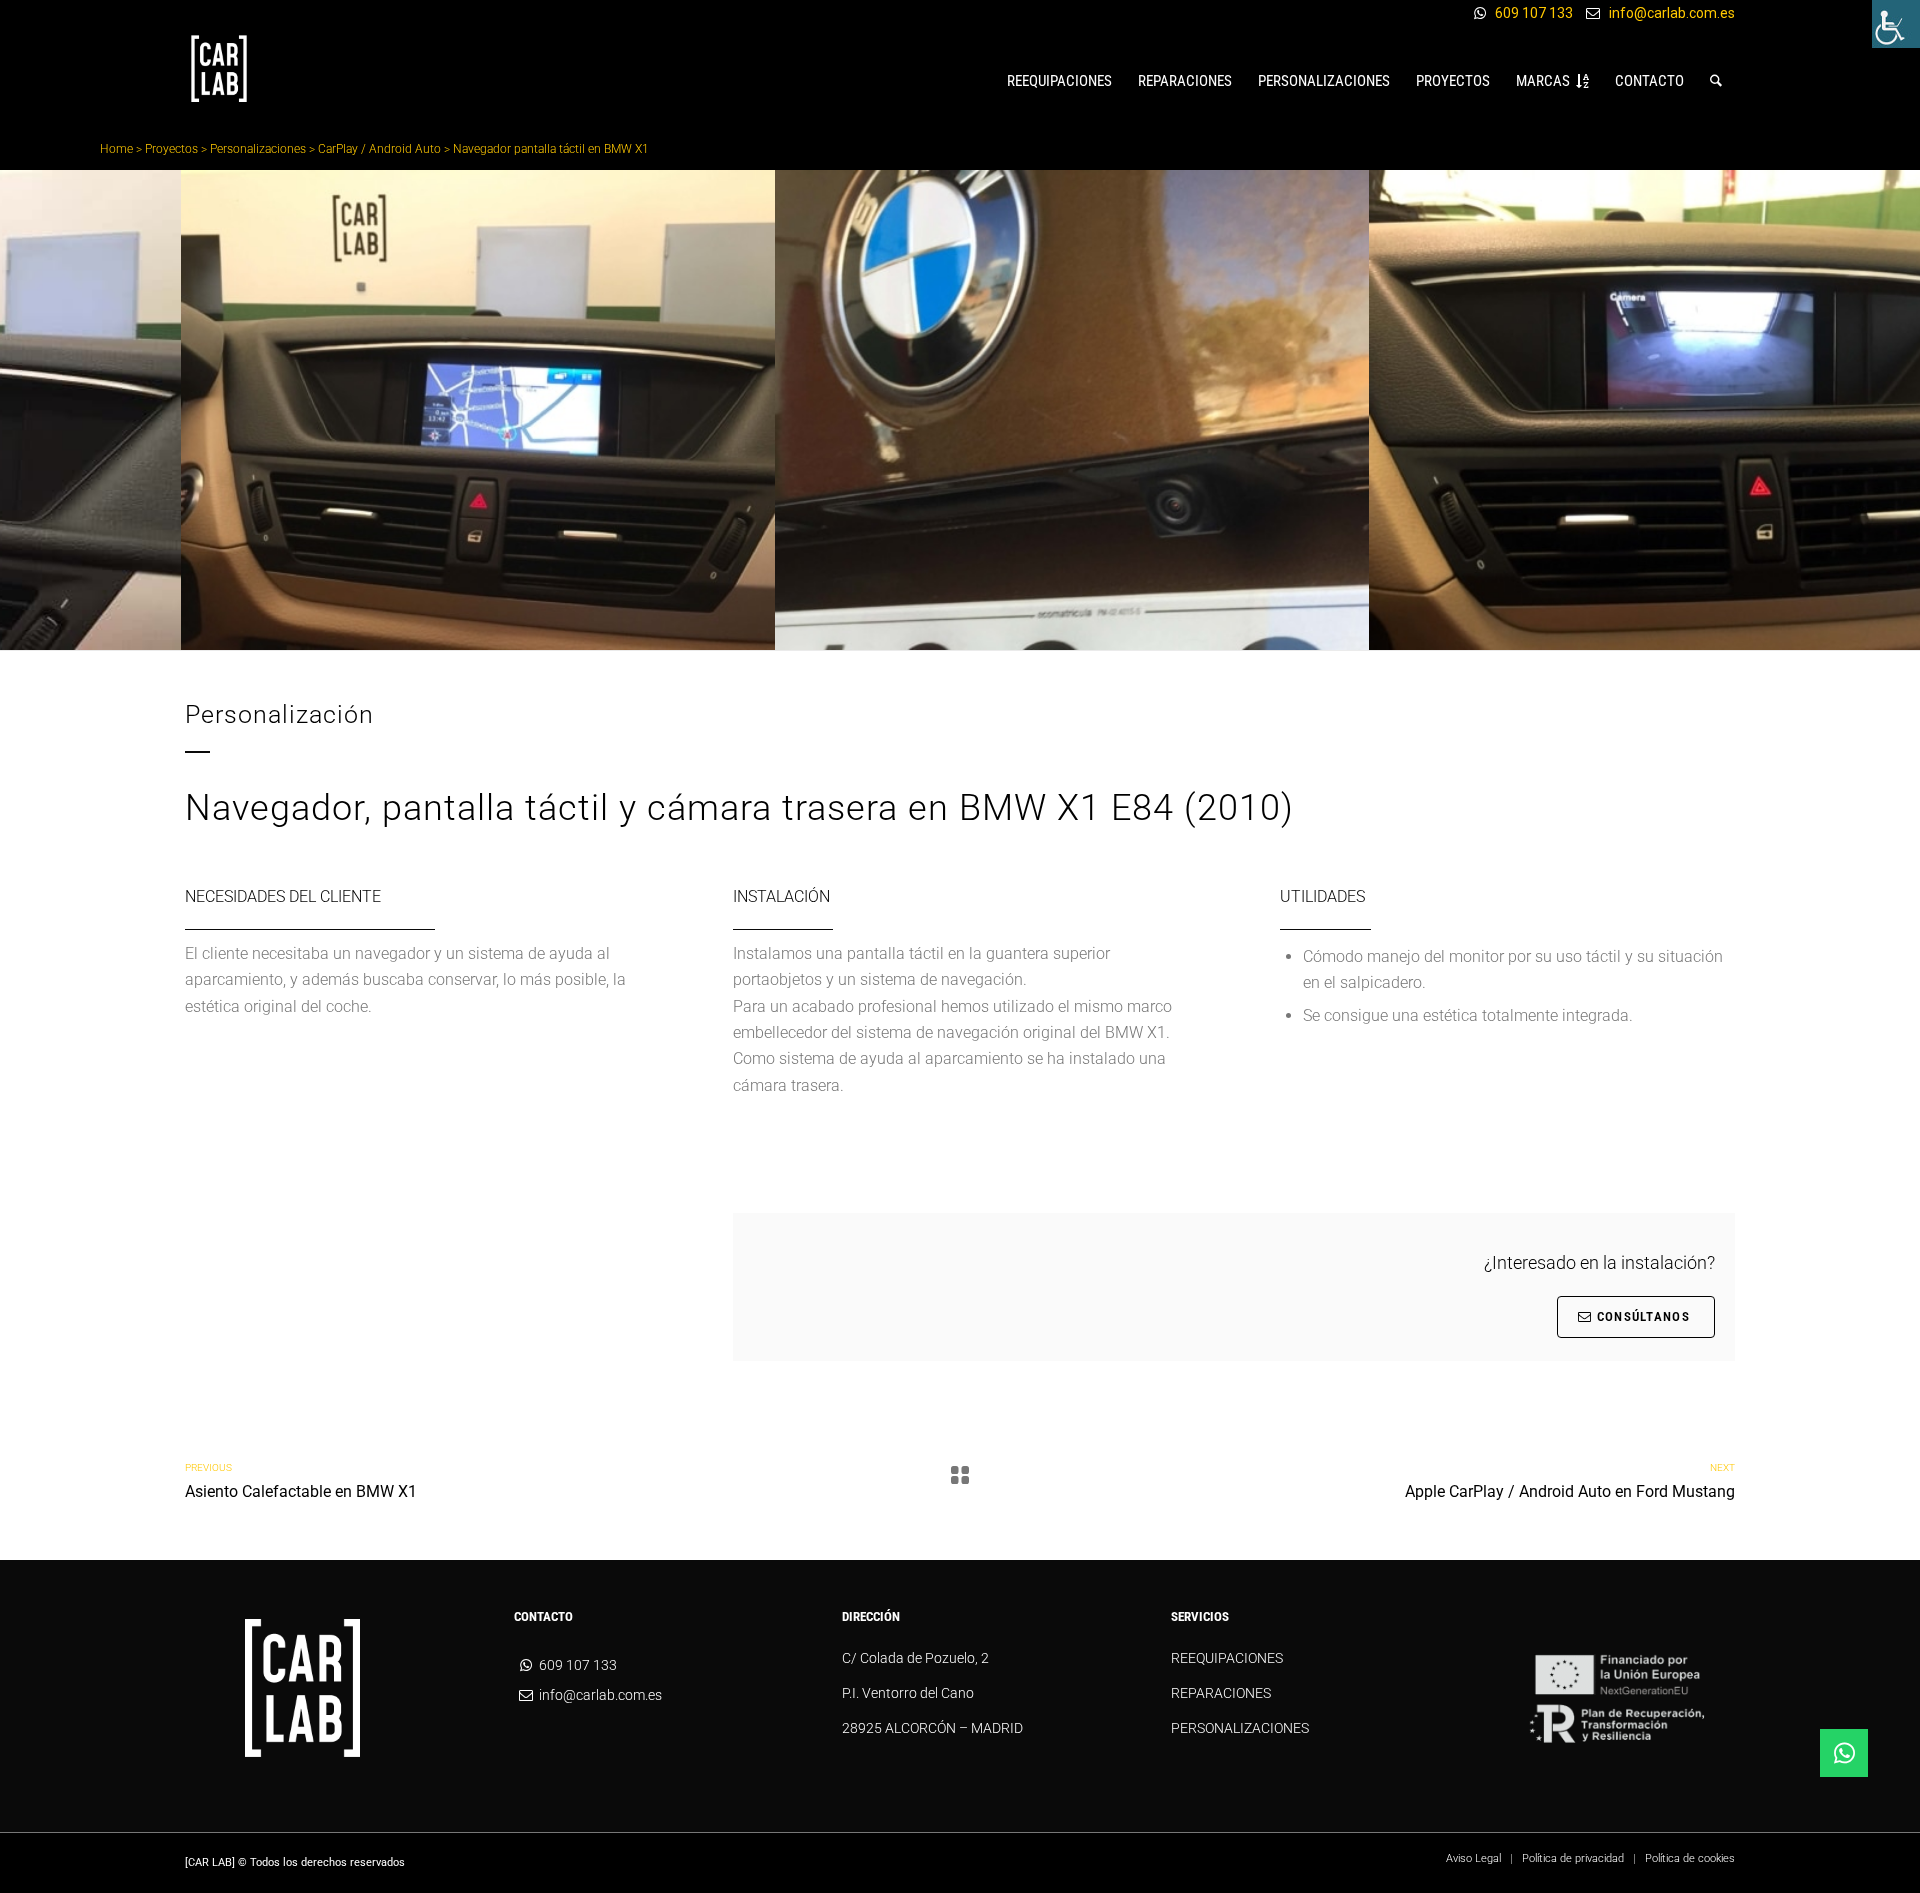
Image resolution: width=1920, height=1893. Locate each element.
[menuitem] (1059, 81)
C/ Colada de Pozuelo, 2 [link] (915, 1658)
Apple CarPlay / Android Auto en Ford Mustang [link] (1570, 1491)
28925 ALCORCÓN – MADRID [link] (932, 1728)
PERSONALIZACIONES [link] (1240, 1728)
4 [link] (984, 631)
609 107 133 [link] (1534, 13)
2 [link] (952, 631)
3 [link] (968, 631)
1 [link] (936, 631)
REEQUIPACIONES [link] (1227, 1658)
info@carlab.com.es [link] (1672, 13)
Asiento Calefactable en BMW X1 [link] (301, 1491)
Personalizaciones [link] (258, 149)
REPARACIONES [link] (1221, 1693)
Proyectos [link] (171, 149)
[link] (1896, 24)
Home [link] (116, 149)
